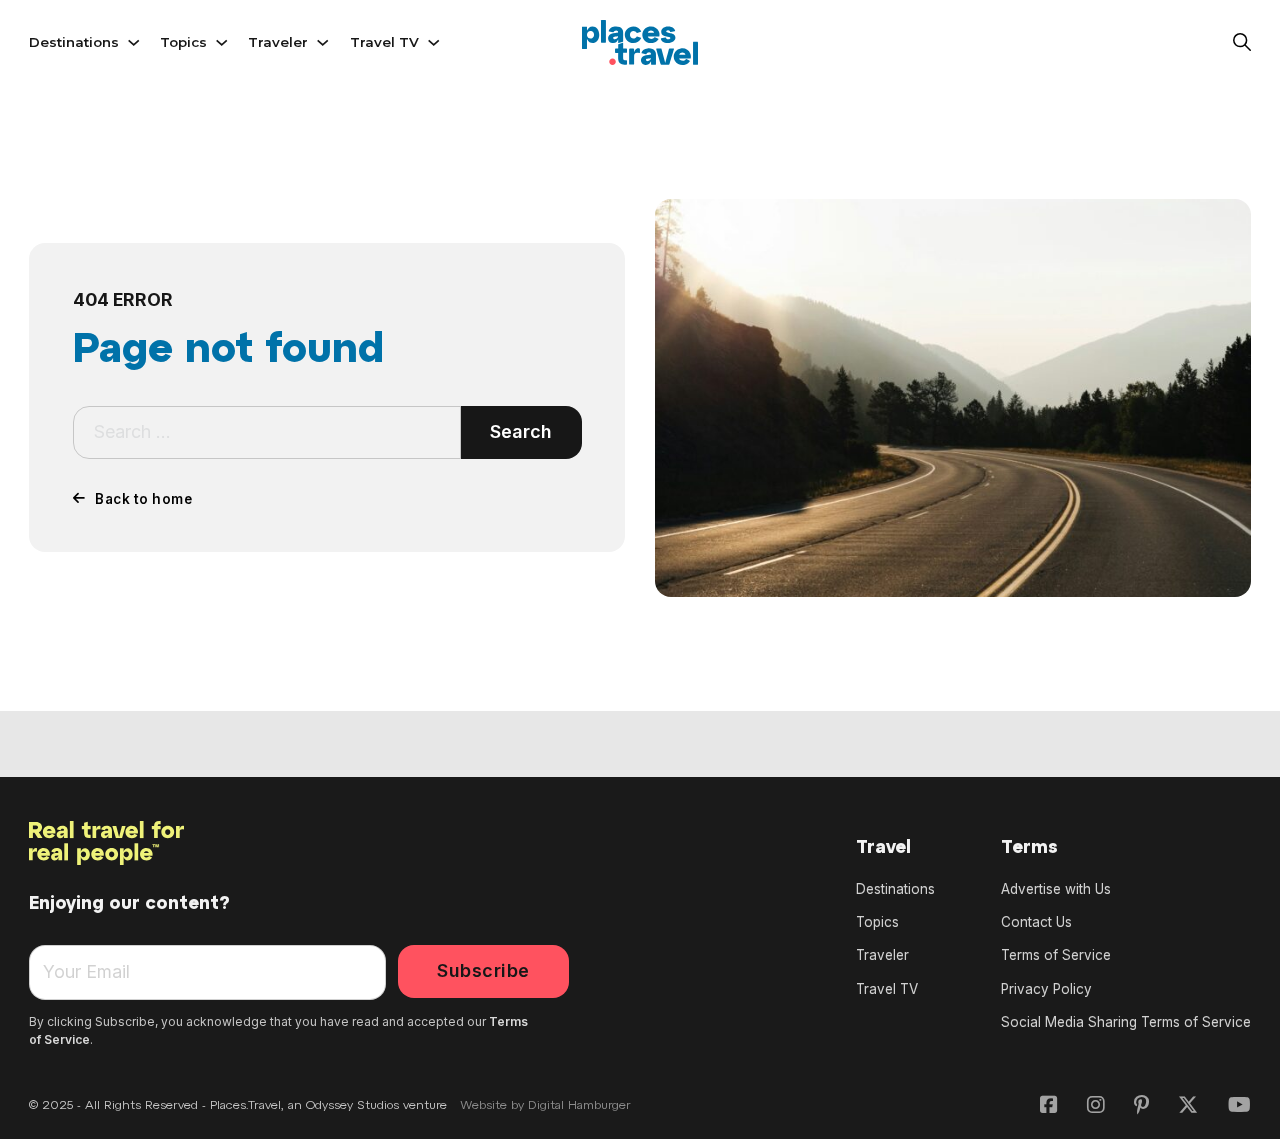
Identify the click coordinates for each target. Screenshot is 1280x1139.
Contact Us (1036, 922)
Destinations (74, 42)
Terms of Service (1056, 955)
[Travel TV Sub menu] (433, 42)
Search (521, 431)
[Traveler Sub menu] (322, 42)
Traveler (278, 42)
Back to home (143, 499)
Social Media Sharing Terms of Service (1126, 1022)
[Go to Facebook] (1049, 1106)
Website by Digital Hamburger (545, 1106)
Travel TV (384, 42)
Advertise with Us (1056, 889)
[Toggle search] (1242, 43)
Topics (183, 42)
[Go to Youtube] (1239, 1106)
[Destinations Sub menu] (133, 42)
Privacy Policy (1046, 989)
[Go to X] (1188, 1106)
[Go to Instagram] (1096, 1106)
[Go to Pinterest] (1141, 1106)
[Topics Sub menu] (221, 42)
